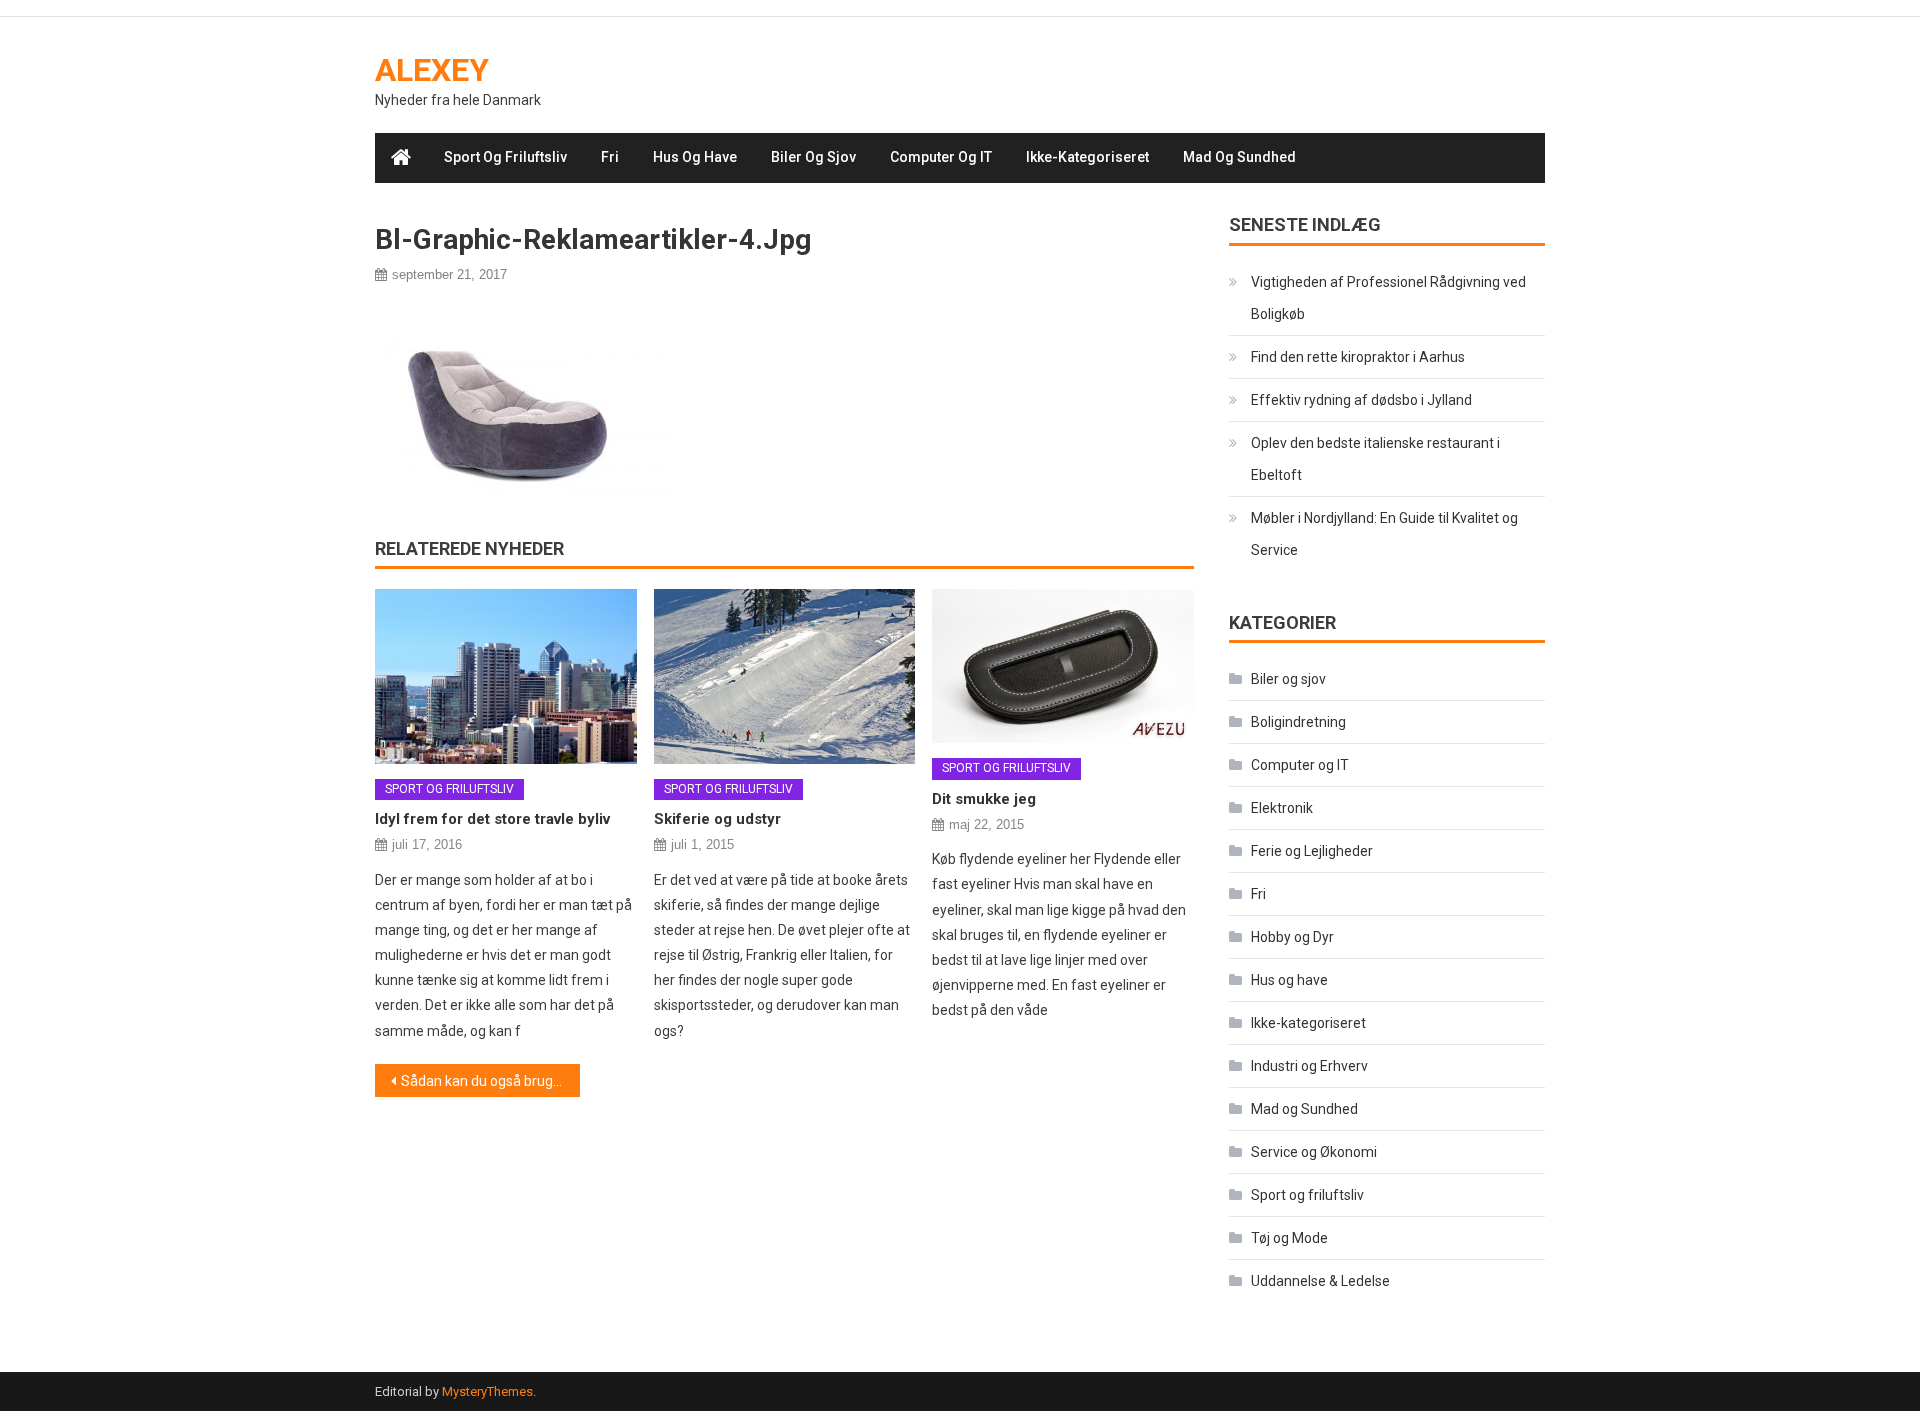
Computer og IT (941, 157)
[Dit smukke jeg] (1063, 666)
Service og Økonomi (1314, 1152)
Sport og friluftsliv (505, 157)
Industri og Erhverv (1309, 1066)
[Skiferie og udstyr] (785, 676)
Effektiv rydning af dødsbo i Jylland (1361, 400)
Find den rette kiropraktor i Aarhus (1358, 357)
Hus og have (695, 157)
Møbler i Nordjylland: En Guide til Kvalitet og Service (1384, 534)
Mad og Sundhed (1239, 157)
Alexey (432, 70)
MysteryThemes (487, 1391)
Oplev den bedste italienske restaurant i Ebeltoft (1375, 459)
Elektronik (1282, 808)
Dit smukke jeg (984, 799)
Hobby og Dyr (1292, 937)
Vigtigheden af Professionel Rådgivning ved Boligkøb (1388, 298)
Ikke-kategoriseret (1087, 157)
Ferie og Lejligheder (1312, 851)
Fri (610, 157)
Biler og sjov (813, 157)
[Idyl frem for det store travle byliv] (506, 676)
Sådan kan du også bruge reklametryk (490, 1081)
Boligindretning (1298, 722)
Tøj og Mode (1289, 1238)
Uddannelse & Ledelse (1320, 1281)
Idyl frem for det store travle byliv (492, 819)
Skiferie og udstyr (717, 819)
